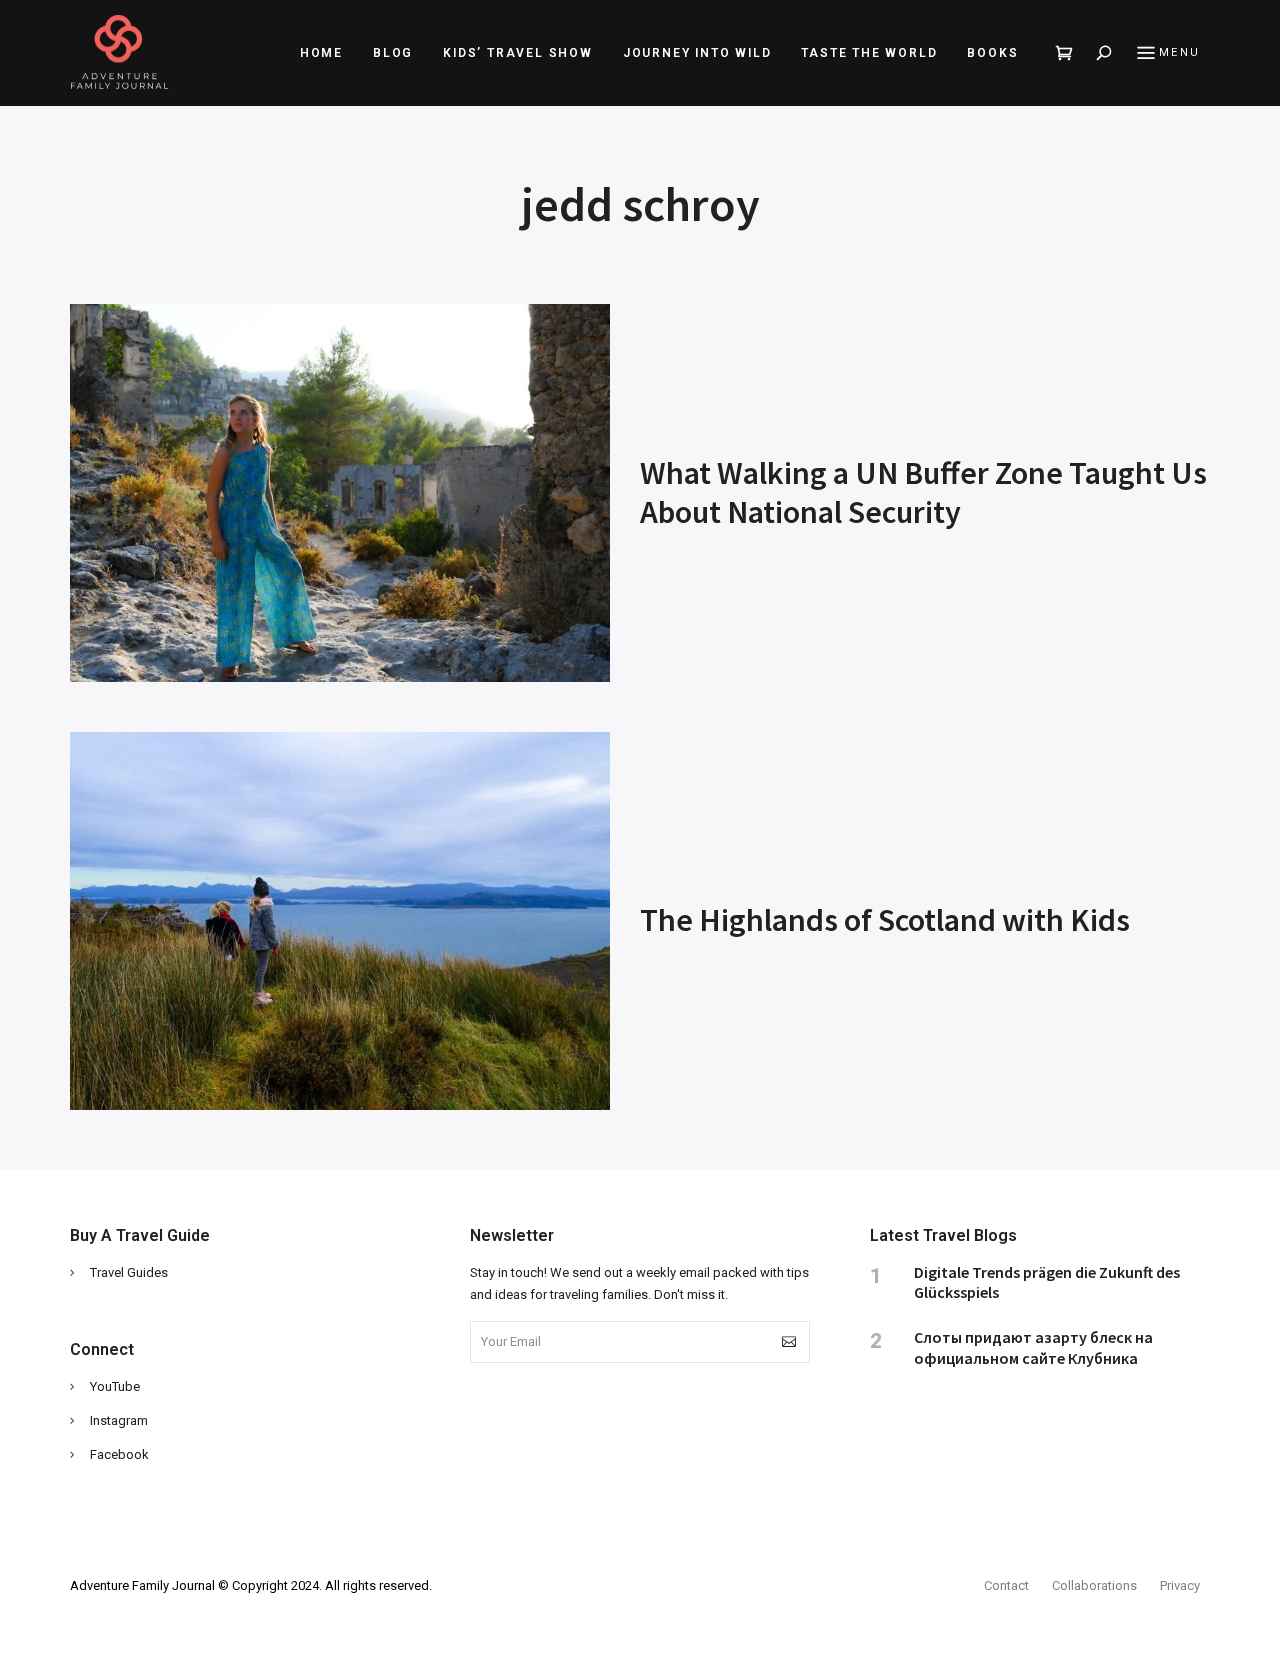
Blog (393, 53)
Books (992, 53)
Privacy (1180, 1585)
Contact (1006, 1585)
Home (321, 53)
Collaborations (1094, 1585)
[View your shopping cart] (1065, 53)
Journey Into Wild (697, 53)
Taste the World (869, 53)
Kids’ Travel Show (518, 53)
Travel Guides (129, 1272)
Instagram (119, 1420)
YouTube (115, 1386)
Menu (1179, 52)
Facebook (119, 1454)
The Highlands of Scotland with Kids (885, 920)
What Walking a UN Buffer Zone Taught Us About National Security (923, 492)
